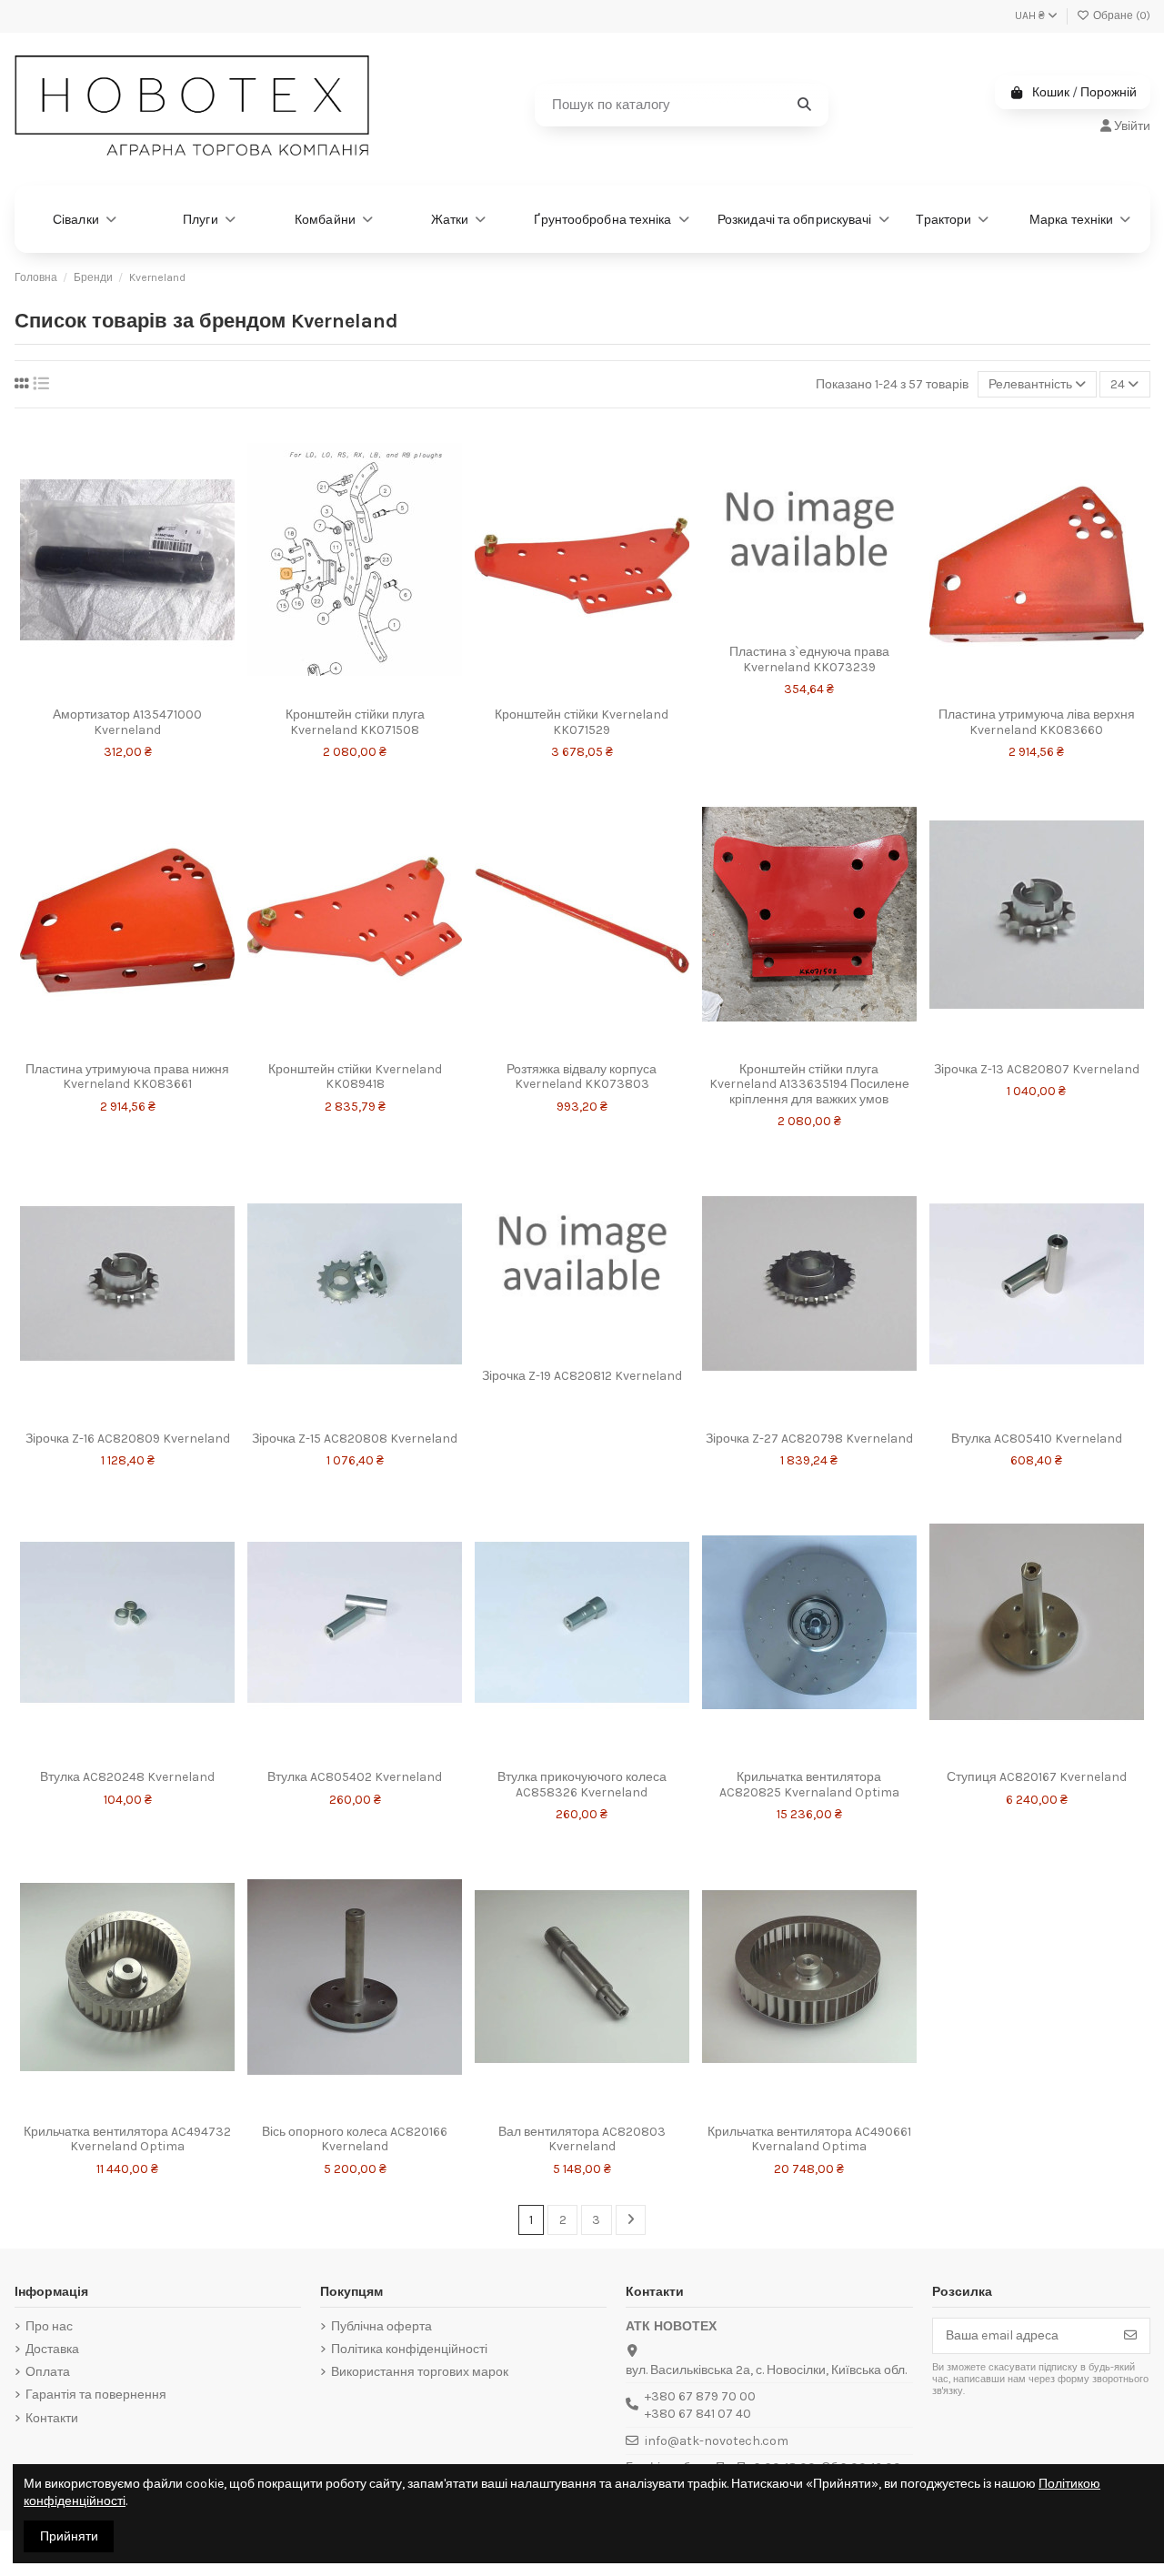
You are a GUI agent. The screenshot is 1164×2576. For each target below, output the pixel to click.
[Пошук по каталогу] (804, 105)
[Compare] (151, 680)
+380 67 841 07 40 (698, 2414)
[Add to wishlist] (104, 680)
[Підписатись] (1130, 2336)
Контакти (52, 2418)
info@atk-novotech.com (717, 2441)
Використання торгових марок (420, 2372)
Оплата (48, 2372)
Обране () (1120, 15)
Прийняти (69, 2536)
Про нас (49, 2326)
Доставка (52, 2349)
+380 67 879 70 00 (700, 2396)
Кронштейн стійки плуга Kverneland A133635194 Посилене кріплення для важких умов (809, 1085)
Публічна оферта (381, 2326)
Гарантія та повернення (96, 2395)
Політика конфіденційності (409, 2349)
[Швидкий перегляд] (127, 711)
